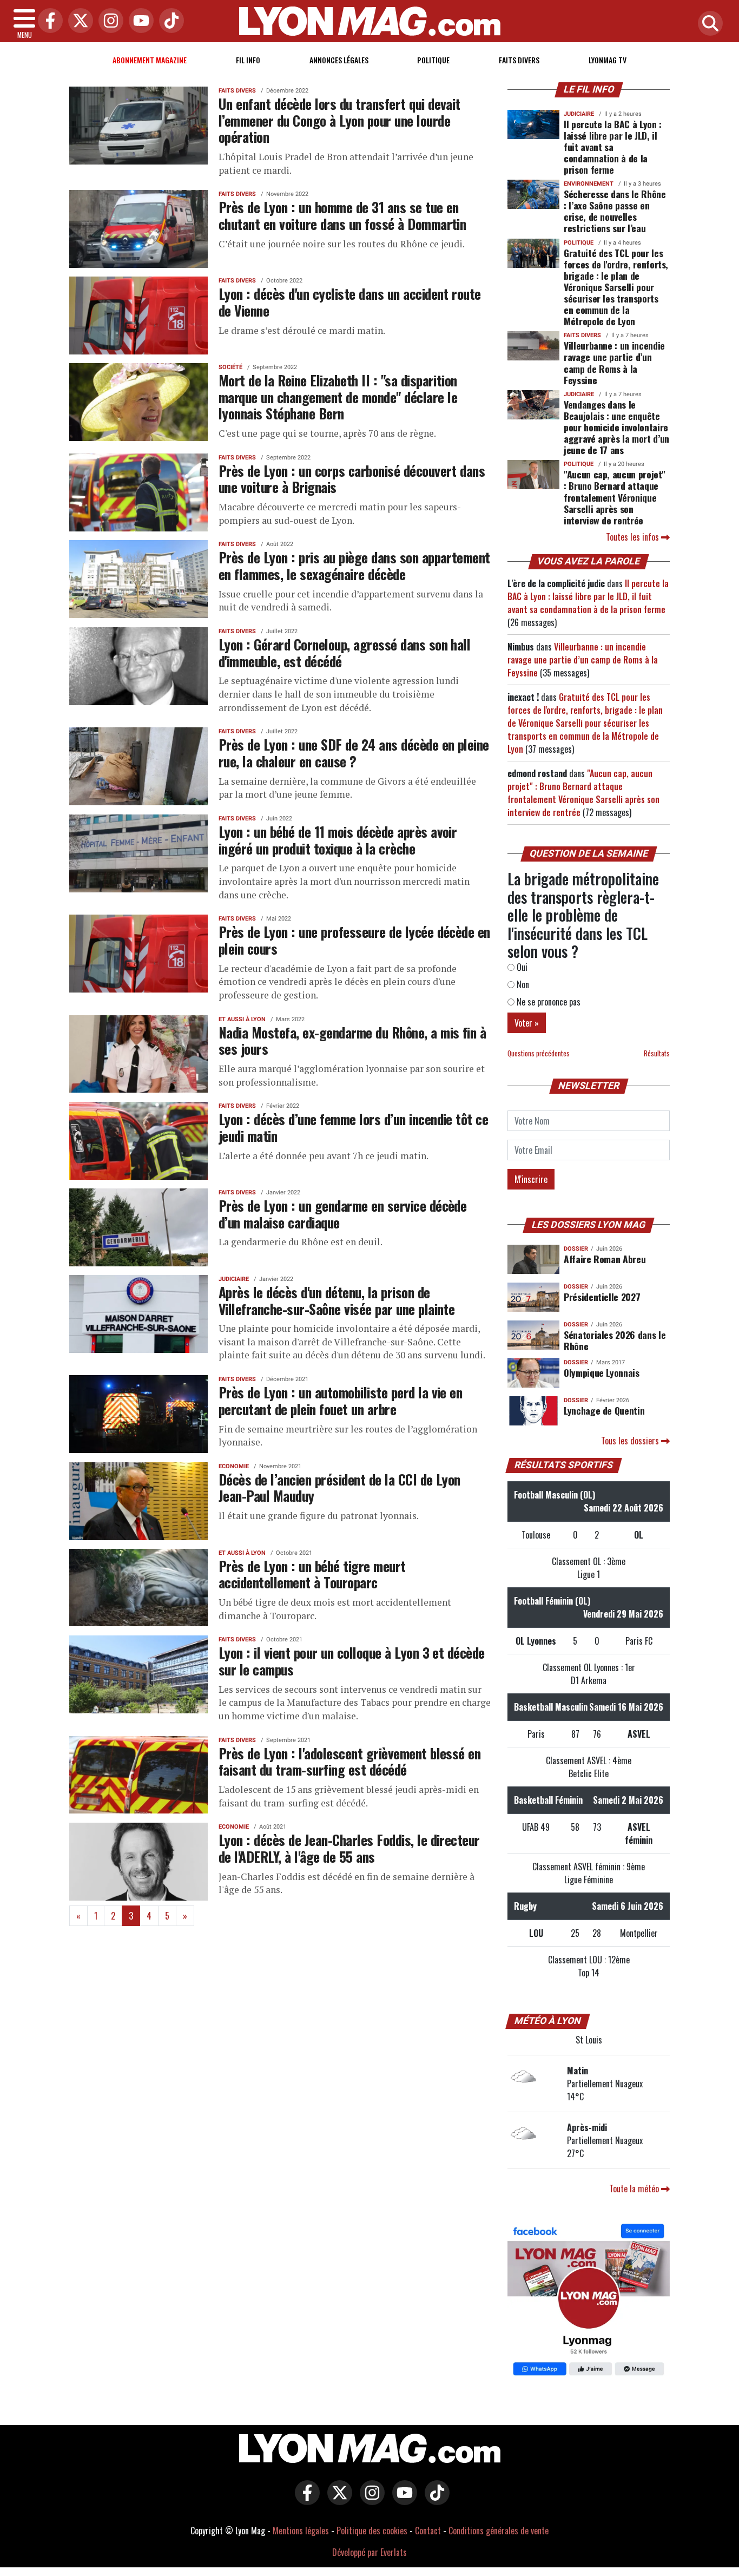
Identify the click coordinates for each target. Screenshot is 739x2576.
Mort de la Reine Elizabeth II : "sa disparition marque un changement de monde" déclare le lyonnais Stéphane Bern (338, 396)
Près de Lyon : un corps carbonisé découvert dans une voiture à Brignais (352, 479)
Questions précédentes (539, 1053)
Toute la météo (635, 2189)
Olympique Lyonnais (602, 1372)
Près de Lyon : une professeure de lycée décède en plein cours (354, 940)
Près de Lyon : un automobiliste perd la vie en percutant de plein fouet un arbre (340, 1400)
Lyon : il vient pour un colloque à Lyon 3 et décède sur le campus (352, 1661)
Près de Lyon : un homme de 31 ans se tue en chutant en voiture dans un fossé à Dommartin (342, 215)
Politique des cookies (372, 2531)
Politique (433, 60)
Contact (428, 2531)
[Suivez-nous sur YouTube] (402, 2500)
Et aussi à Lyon (242, 1019)
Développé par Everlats (369, 2552)
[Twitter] (78, 21)
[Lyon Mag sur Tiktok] (434, 2500)
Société (230, 367)
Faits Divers (519, 60)
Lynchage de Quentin (604, 1410)
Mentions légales (301, 2531)
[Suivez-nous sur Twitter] (337, 2500)
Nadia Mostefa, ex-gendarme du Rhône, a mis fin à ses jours (352, 1040)
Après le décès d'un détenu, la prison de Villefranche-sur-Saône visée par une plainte (336, 1300)
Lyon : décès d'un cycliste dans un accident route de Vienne (350, 302)
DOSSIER (576, 1249)
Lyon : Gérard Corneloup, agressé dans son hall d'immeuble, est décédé (344, 652)
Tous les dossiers (631, 1441)
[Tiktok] (169, 21)
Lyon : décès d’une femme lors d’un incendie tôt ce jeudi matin (353, 1127)
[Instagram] (108, 21)
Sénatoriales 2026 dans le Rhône (615, 1340)
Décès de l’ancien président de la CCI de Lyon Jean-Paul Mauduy (339, 1487)
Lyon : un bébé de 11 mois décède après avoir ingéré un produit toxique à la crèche (338, 840)
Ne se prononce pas (547, 1002)
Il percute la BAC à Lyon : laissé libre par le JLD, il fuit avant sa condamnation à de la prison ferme (613, 147)
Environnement (589, 184)
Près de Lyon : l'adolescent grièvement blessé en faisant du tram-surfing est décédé (349, 1761)
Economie (234, 1466)
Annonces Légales (339, 60)
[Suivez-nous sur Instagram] (369, 2500)
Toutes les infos (634, 537)
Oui (521, 967)
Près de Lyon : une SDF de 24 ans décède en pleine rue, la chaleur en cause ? (354, 753)
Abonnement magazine (150, 60)
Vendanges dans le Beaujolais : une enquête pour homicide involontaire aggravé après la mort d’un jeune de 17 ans (616, 427)
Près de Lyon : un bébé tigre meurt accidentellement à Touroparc (312, 1574)
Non (522, 984)
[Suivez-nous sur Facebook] (589, 2301)
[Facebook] (48, 21)
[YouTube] (138, 21)
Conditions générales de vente (499, 2531)
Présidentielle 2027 (602, 1297)
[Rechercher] (708, 24)
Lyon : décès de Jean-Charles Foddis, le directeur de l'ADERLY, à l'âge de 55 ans (349, 1848)
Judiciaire (234, 1279)
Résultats (657, 1053)
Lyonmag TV (608, 60)
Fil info (248, 60)
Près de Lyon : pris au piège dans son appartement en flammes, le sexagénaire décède (354, 565)
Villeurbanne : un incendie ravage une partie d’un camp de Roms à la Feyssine (614, 362)
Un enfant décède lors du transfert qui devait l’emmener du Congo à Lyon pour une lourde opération (339, 120)
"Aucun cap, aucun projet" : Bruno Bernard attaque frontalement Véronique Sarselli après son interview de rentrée (614, 497)
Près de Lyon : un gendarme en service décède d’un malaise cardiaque (342, 1214)
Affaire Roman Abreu (605, 1259)
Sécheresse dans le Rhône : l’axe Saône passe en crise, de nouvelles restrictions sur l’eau (615, 211)
